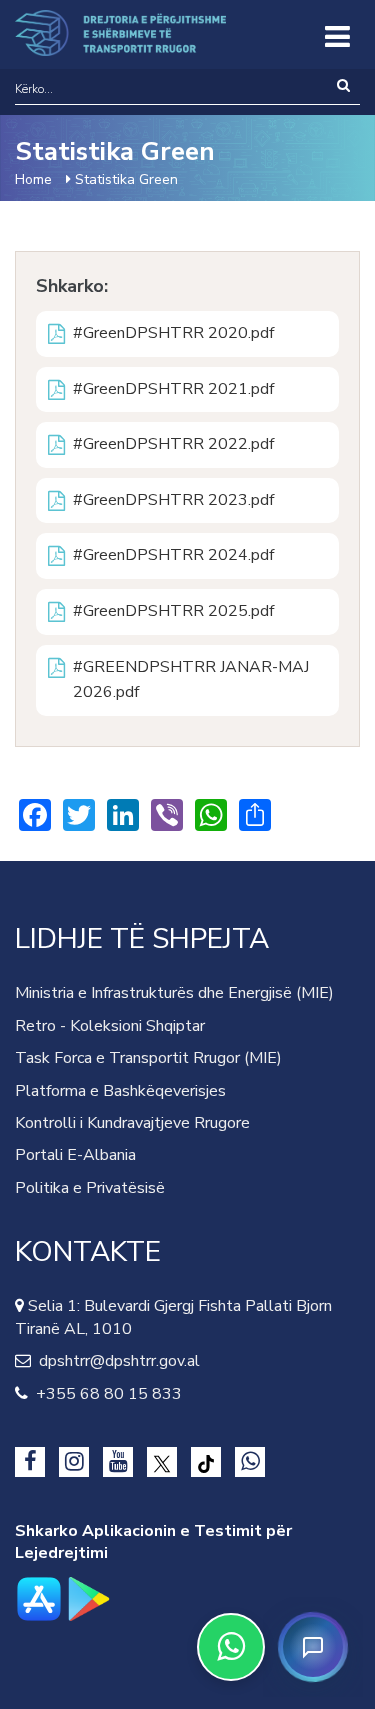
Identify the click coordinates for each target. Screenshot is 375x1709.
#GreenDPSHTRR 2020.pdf (173, 333)
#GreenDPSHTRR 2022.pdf (173, 444)
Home (33, 179)
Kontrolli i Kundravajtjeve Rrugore (132, 1123)
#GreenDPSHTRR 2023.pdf (173, 500)
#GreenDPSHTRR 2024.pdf (173, 555)
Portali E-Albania (75, 1155)
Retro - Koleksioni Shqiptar (110, 1026)
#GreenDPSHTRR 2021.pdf (173, 389)
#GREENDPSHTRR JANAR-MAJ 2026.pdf (191, 680)
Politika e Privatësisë (90, 1188)
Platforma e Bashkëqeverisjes (120, 1091)
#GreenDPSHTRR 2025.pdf (173, 611)
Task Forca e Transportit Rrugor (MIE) (148, 1058)
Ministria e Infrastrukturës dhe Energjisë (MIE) (174, 993)
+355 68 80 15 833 (105, 1394)
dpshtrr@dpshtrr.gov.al (115, 1361)
